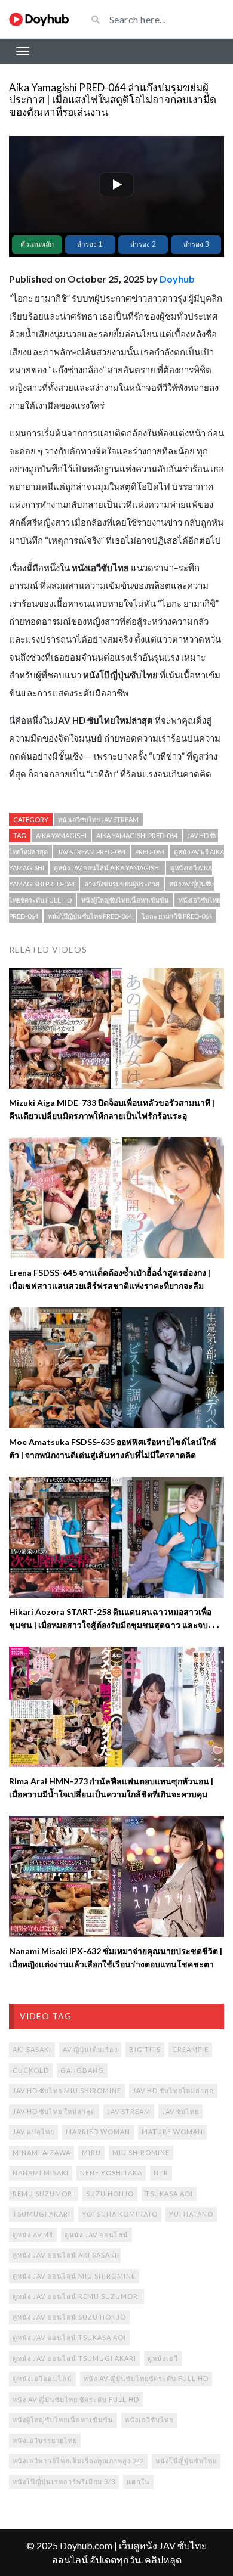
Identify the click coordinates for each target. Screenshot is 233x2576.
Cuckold (31, 2070)
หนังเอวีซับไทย (149, 2420)
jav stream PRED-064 (91, 852)
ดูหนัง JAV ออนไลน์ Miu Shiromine (74, 2276)
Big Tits (145, 2049)
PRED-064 (150, 852)
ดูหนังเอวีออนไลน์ (42, 2378)
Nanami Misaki (41, 2173)
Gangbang (82, 2070)
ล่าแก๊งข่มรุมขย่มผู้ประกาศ (122, 884)
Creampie (190, 2049)
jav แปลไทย (33, 2132)
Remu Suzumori (44, 2194)
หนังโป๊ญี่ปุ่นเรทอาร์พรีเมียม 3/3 (64, 2482)
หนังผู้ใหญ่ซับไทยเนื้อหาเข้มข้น (125, 900)
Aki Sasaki (32, 2049)
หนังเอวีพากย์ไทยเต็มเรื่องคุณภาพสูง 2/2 (78, 2461)
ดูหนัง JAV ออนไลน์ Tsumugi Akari (74, 2358)
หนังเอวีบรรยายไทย (45, 2440)
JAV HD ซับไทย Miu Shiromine (67, 2090)
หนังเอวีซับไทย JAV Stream (98, 819)
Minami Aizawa (42, 2152)
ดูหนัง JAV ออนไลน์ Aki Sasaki (65, 2255)
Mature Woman (172, 2132)
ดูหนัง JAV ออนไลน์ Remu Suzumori (76, 2296)
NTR (161, 2173)
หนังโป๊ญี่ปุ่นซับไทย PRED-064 (90, 916)
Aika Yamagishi (61, 836)
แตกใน (138, 2482)
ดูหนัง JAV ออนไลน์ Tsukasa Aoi (69, 2337)
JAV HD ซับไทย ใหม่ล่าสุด (54, 2111)
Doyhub (177, 279)
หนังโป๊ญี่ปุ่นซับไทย (186, 2461)
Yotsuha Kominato (120, 2214)
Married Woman (98, 2132)
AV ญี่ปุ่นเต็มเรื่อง (90, 2049)
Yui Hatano (191, 2214)
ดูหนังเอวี (163, 2358)
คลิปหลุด (163, 2560)
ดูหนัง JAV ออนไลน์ (96, 2235)
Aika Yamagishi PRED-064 (137, 836)
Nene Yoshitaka (111, 2173)
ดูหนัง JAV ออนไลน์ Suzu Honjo (69, 2317)
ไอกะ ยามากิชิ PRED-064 (177, 916)
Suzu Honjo (110, 2194)
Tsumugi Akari (42, 2214)
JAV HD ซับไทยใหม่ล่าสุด (173, 2090)
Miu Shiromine (141, 2152)
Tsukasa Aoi (169, 2194)
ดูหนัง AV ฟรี (33, 2235)
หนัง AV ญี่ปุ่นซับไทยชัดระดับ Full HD (146, 2378)
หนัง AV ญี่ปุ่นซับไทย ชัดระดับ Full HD (76, 2399)
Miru (91, 2152)
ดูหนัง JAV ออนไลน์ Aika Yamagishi (107, 868)
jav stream (129, 2111)
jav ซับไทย (180, 2111)
